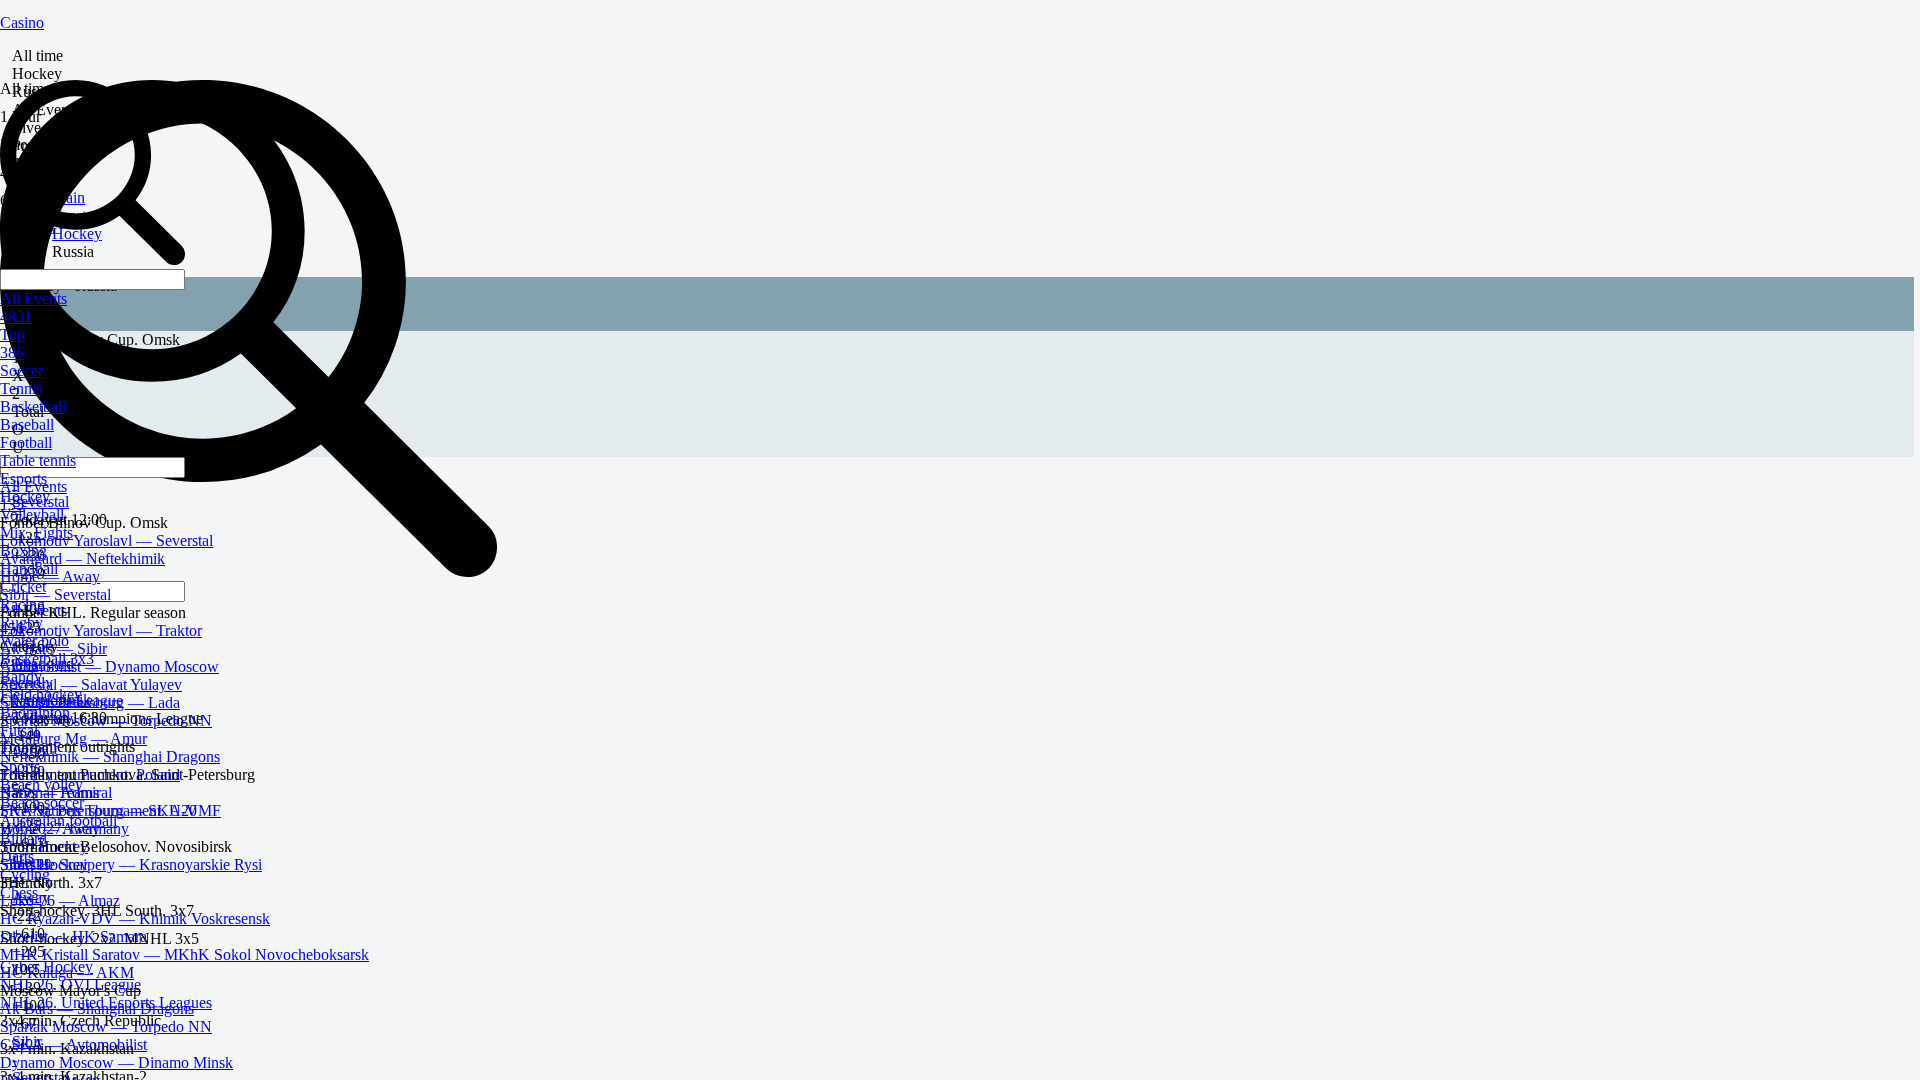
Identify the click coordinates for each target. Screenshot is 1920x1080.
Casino (22, 22)
